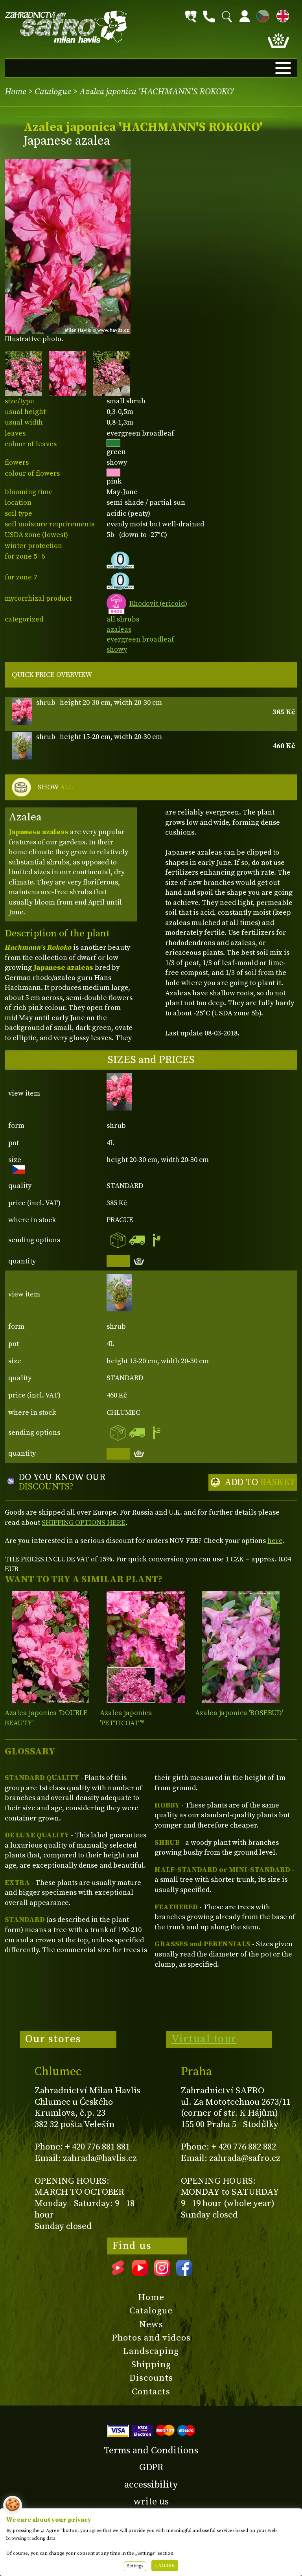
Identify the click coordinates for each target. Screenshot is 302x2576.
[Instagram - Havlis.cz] (162, 2273)
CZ (261, 15)
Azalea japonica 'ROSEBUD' (239, 1713)
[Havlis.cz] (66, 27)
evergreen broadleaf (140, 639)
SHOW (55, 787)
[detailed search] (191, 17)
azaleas (119, 630)
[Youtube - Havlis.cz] (140, 2273)
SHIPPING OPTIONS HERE (84, 1523)
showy (117, 650)
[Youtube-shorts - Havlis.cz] (118, 2273)
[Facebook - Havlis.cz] (184, 2273)
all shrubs (123, 619)
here (275, 1541)
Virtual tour (204, 2039)
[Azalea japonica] (51, 1647)
